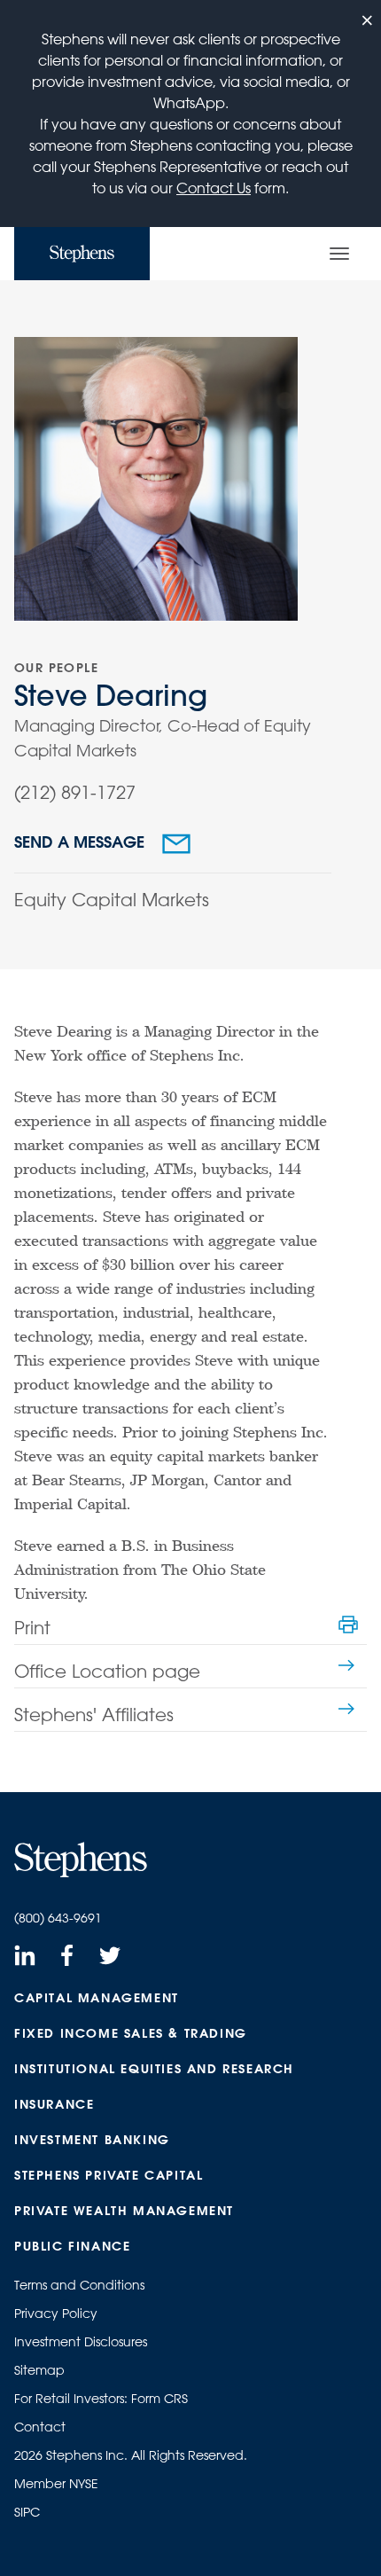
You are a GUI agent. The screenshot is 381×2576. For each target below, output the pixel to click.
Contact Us (214, 188)
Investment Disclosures (81, 2342)
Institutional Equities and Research (154, 2069)
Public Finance (72, 2246)
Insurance (54, 2104)
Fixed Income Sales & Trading (131, 2033)
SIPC (27, 2512)
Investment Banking (92, 2140)
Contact (40, 2427)
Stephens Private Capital (109, 2175)
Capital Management (97, 1998)
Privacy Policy (56, 2314)
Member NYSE (56, 2484)
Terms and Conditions (79, 2285)
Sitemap (39, 2370)
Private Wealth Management (124, 2211)
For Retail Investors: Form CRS (101, 2399)
